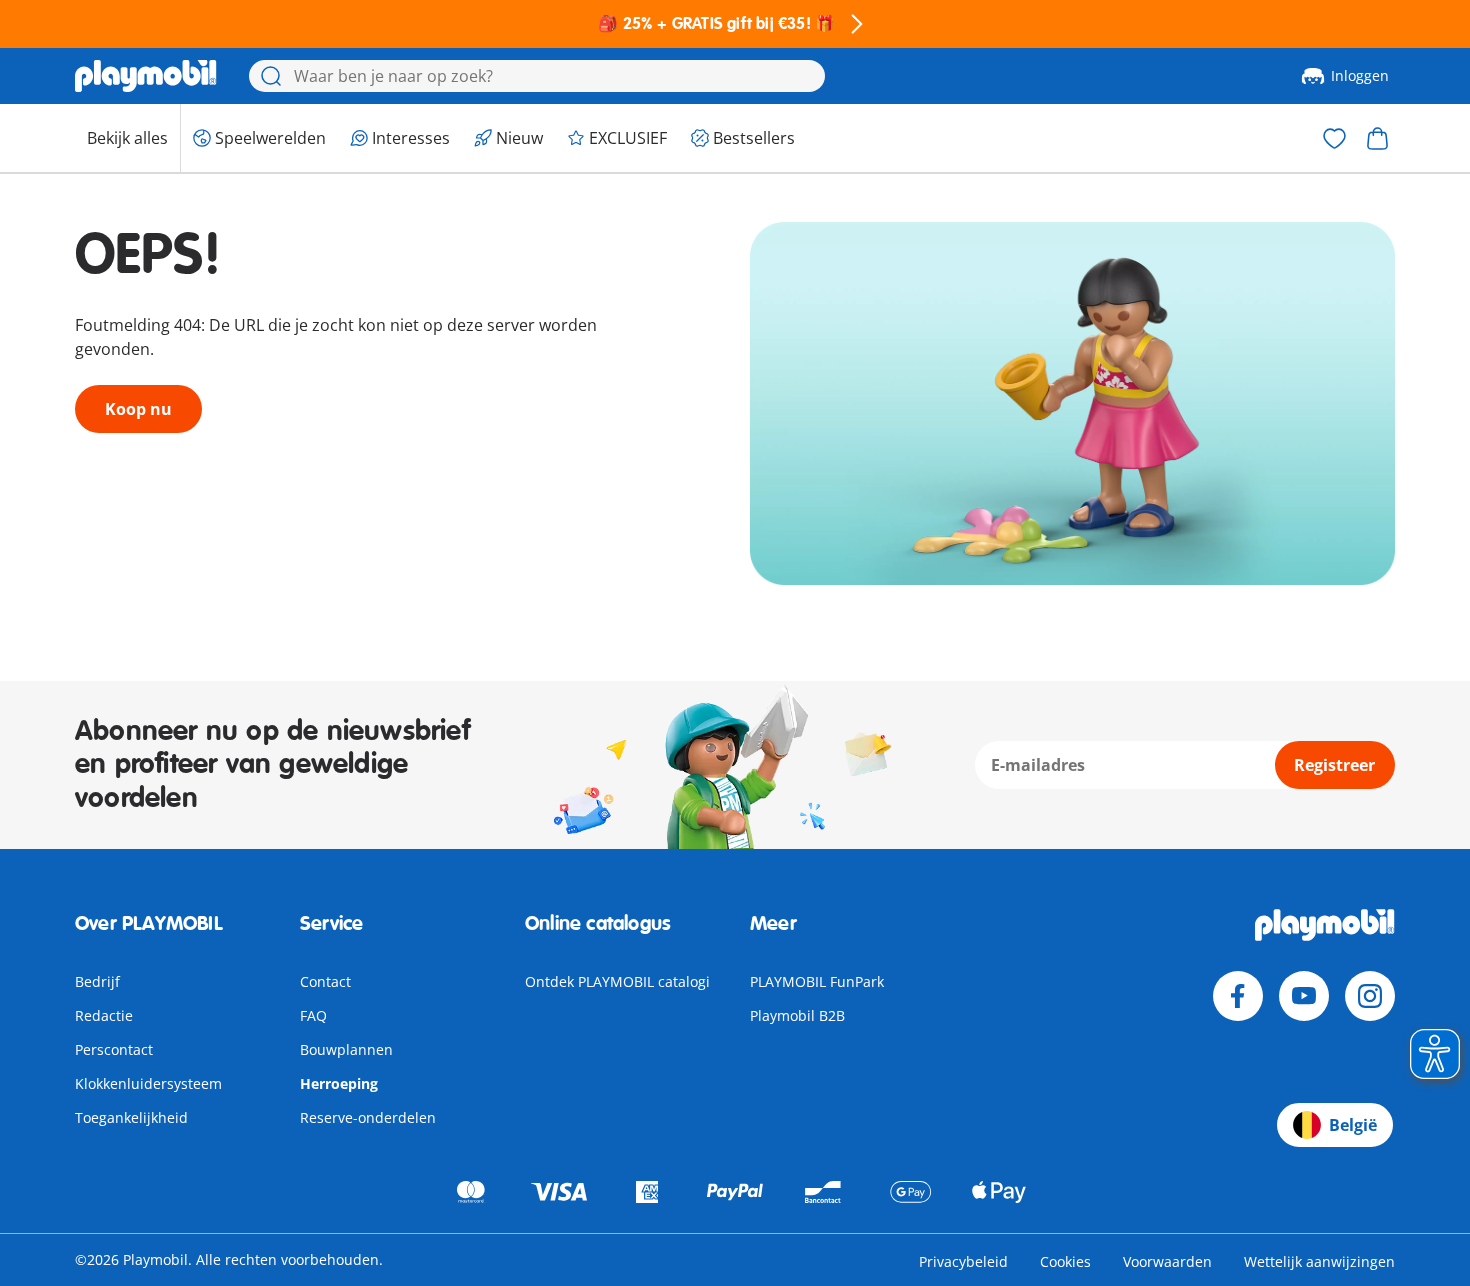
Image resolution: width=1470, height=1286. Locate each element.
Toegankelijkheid (131, 1117)
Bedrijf (97, 981)
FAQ (313, 1015)
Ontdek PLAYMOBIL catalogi (617, 981)
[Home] (146, 76)
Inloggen (1360, 75)
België (1353, 1125)
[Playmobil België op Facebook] (1238, 996)
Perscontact (114, 1049)
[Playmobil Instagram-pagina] (1370, 996)
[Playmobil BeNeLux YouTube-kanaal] (1304, 996)
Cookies (1065, 1261)
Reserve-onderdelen (368, 1117)
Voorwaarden (1167, 1261)
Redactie (104, 1015)
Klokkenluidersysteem (148, 1083)
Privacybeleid (963, 1261)
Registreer (1334, 765)
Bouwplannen (346, 1049)
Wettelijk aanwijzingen (1319, 1261)
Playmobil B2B (797, 1015)
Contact (325, 981)
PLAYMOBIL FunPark (817, 981)
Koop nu (138, 409)
